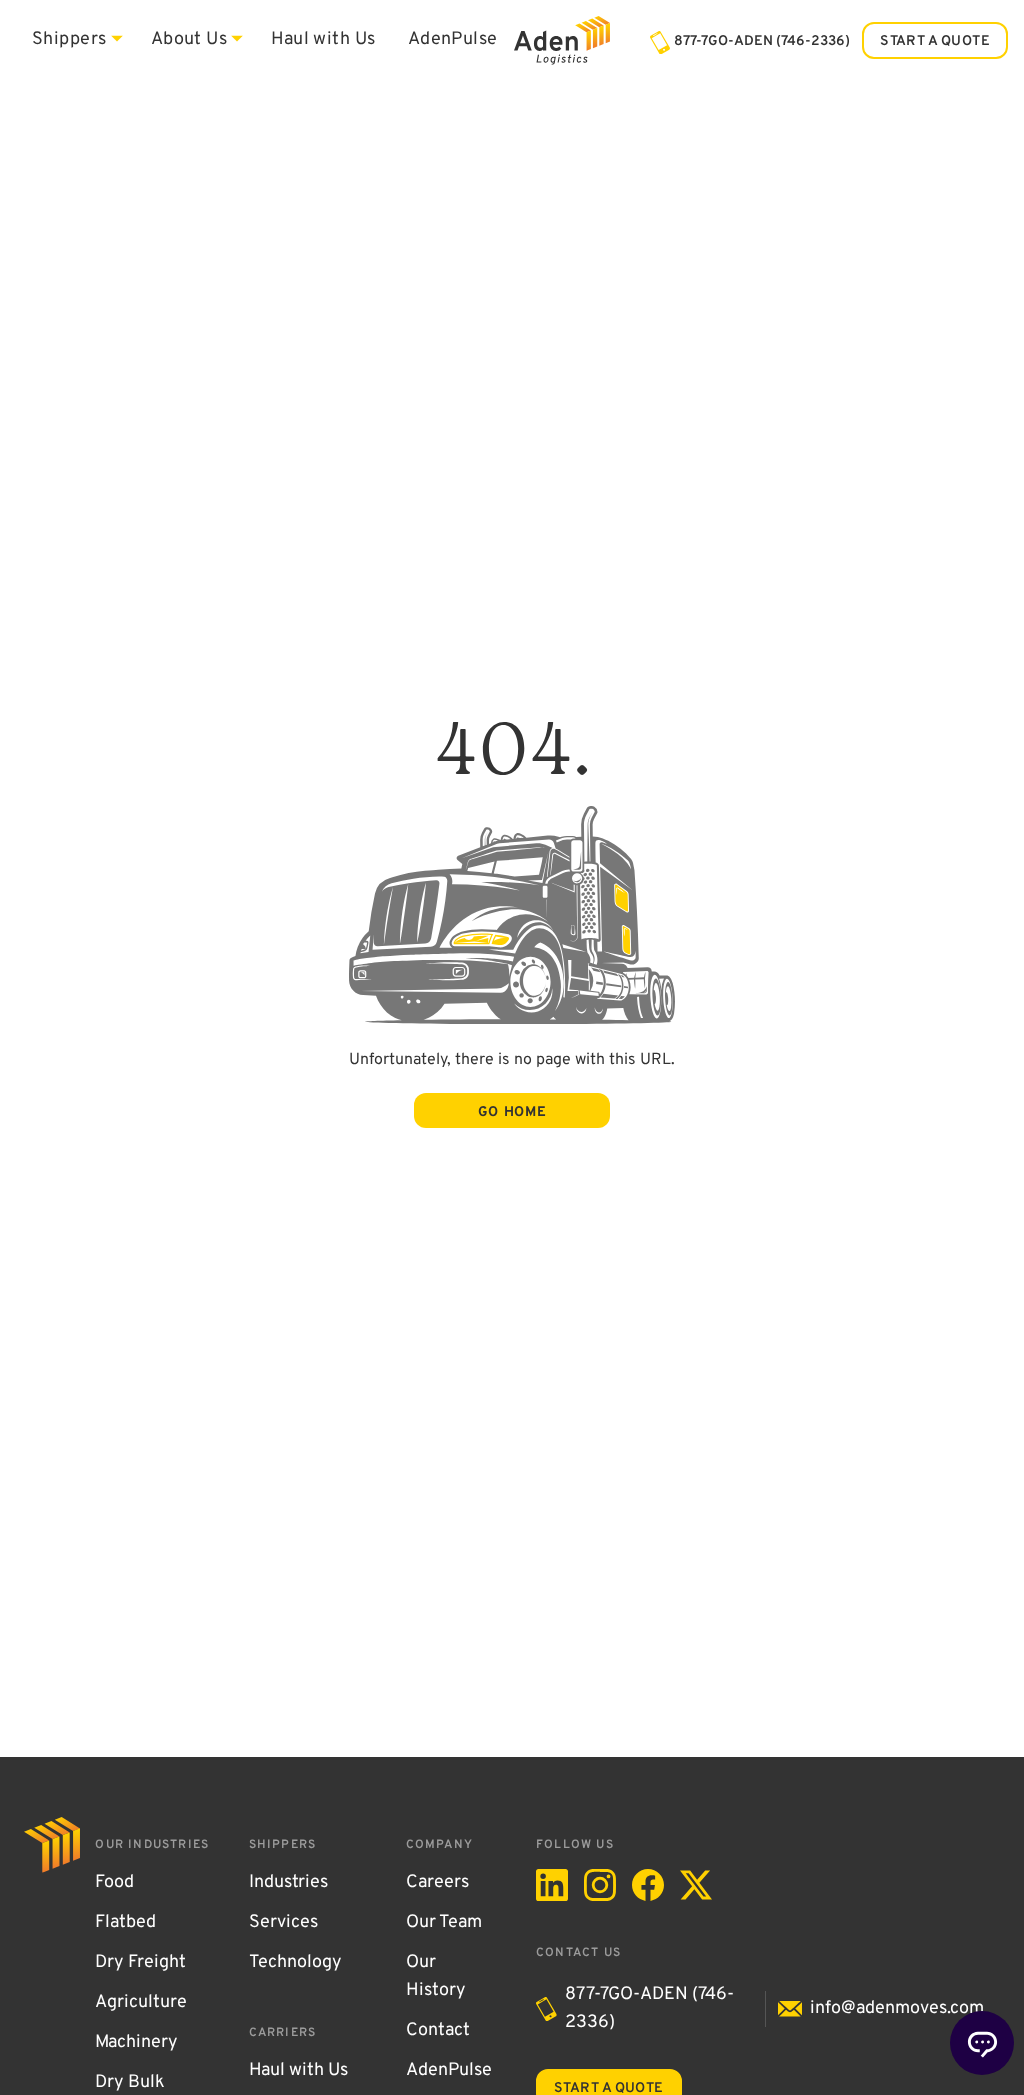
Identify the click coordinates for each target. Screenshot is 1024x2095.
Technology (295, 1963)
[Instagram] (600, 1885)
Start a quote (935, 41)
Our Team (444, 1923)
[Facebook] (648, 1885)
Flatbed (125, 1923)
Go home (512, 1112)
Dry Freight (140, 1963)
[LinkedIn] (552, 1885)
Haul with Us (323, 40)
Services (283, 1923)
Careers (437, 1883)
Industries (288, 1883)
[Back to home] (562, 40)
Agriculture (141, 2003)
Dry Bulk (130, 2083)
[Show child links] (117, 38)
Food (114, 1883)
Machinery (136, 2043)
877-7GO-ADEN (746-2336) (649, 2009)
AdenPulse (453, 40)
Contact (438, 2031)
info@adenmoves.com (897, 2009)
